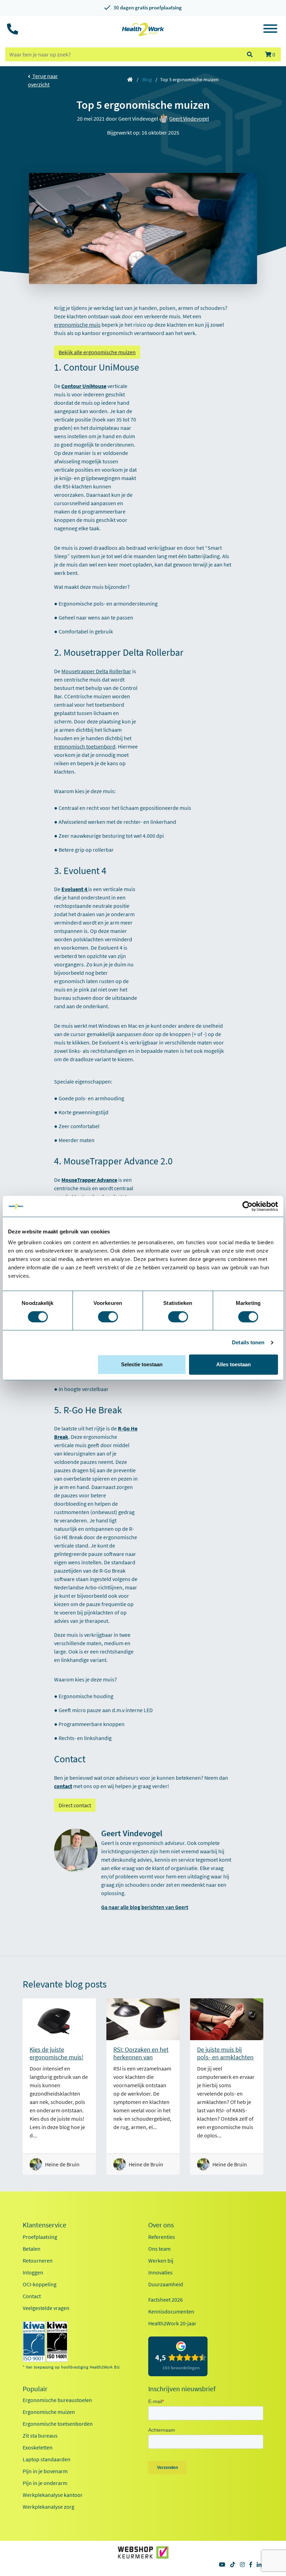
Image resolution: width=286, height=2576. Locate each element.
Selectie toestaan (142, 1364)
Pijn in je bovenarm (45, 2471)
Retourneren (38, 2260)
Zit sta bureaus (40, 2436)
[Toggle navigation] (270, 30)
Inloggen (33, 2272)
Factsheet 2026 (165, 2300)
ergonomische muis (77, 325)
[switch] (108, 1317)
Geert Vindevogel (189, 119)
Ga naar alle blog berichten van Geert (145, 1907)
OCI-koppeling (40, 2284)
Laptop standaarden (47, 2459)
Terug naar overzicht (43, 80)
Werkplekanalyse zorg (48, 2507)
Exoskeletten (38, 2447)
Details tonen (248, 1342)
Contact (32, 2296)
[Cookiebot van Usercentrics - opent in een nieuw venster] (247, 1206)
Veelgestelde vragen (46, 2308)
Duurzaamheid (166, 2284)
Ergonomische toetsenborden (58, 2424)
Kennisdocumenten (171, 2311)
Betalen (32, 2249)
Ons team (159, 2249)
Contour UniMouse (84, 386)
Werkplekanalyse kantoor (53, 2495)
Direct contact (75, 1805)
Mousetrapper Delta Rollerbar (96, 671)
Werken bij (161, 2260)
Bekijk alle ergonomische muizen (97, 352)
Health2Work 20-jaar (172, 2323)
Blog (147, 79)
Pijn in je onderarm (45, 2483)
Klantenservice (44, 2225)
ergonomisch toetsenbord (85, 746)
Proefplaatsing (40, 2237)
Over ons (161, 2225)
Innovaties (160, 2272)
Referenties (162, 2237)
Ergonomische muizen (49, 2412)
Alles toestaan (234, 1364)
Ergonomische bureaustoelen (57, 2400)
